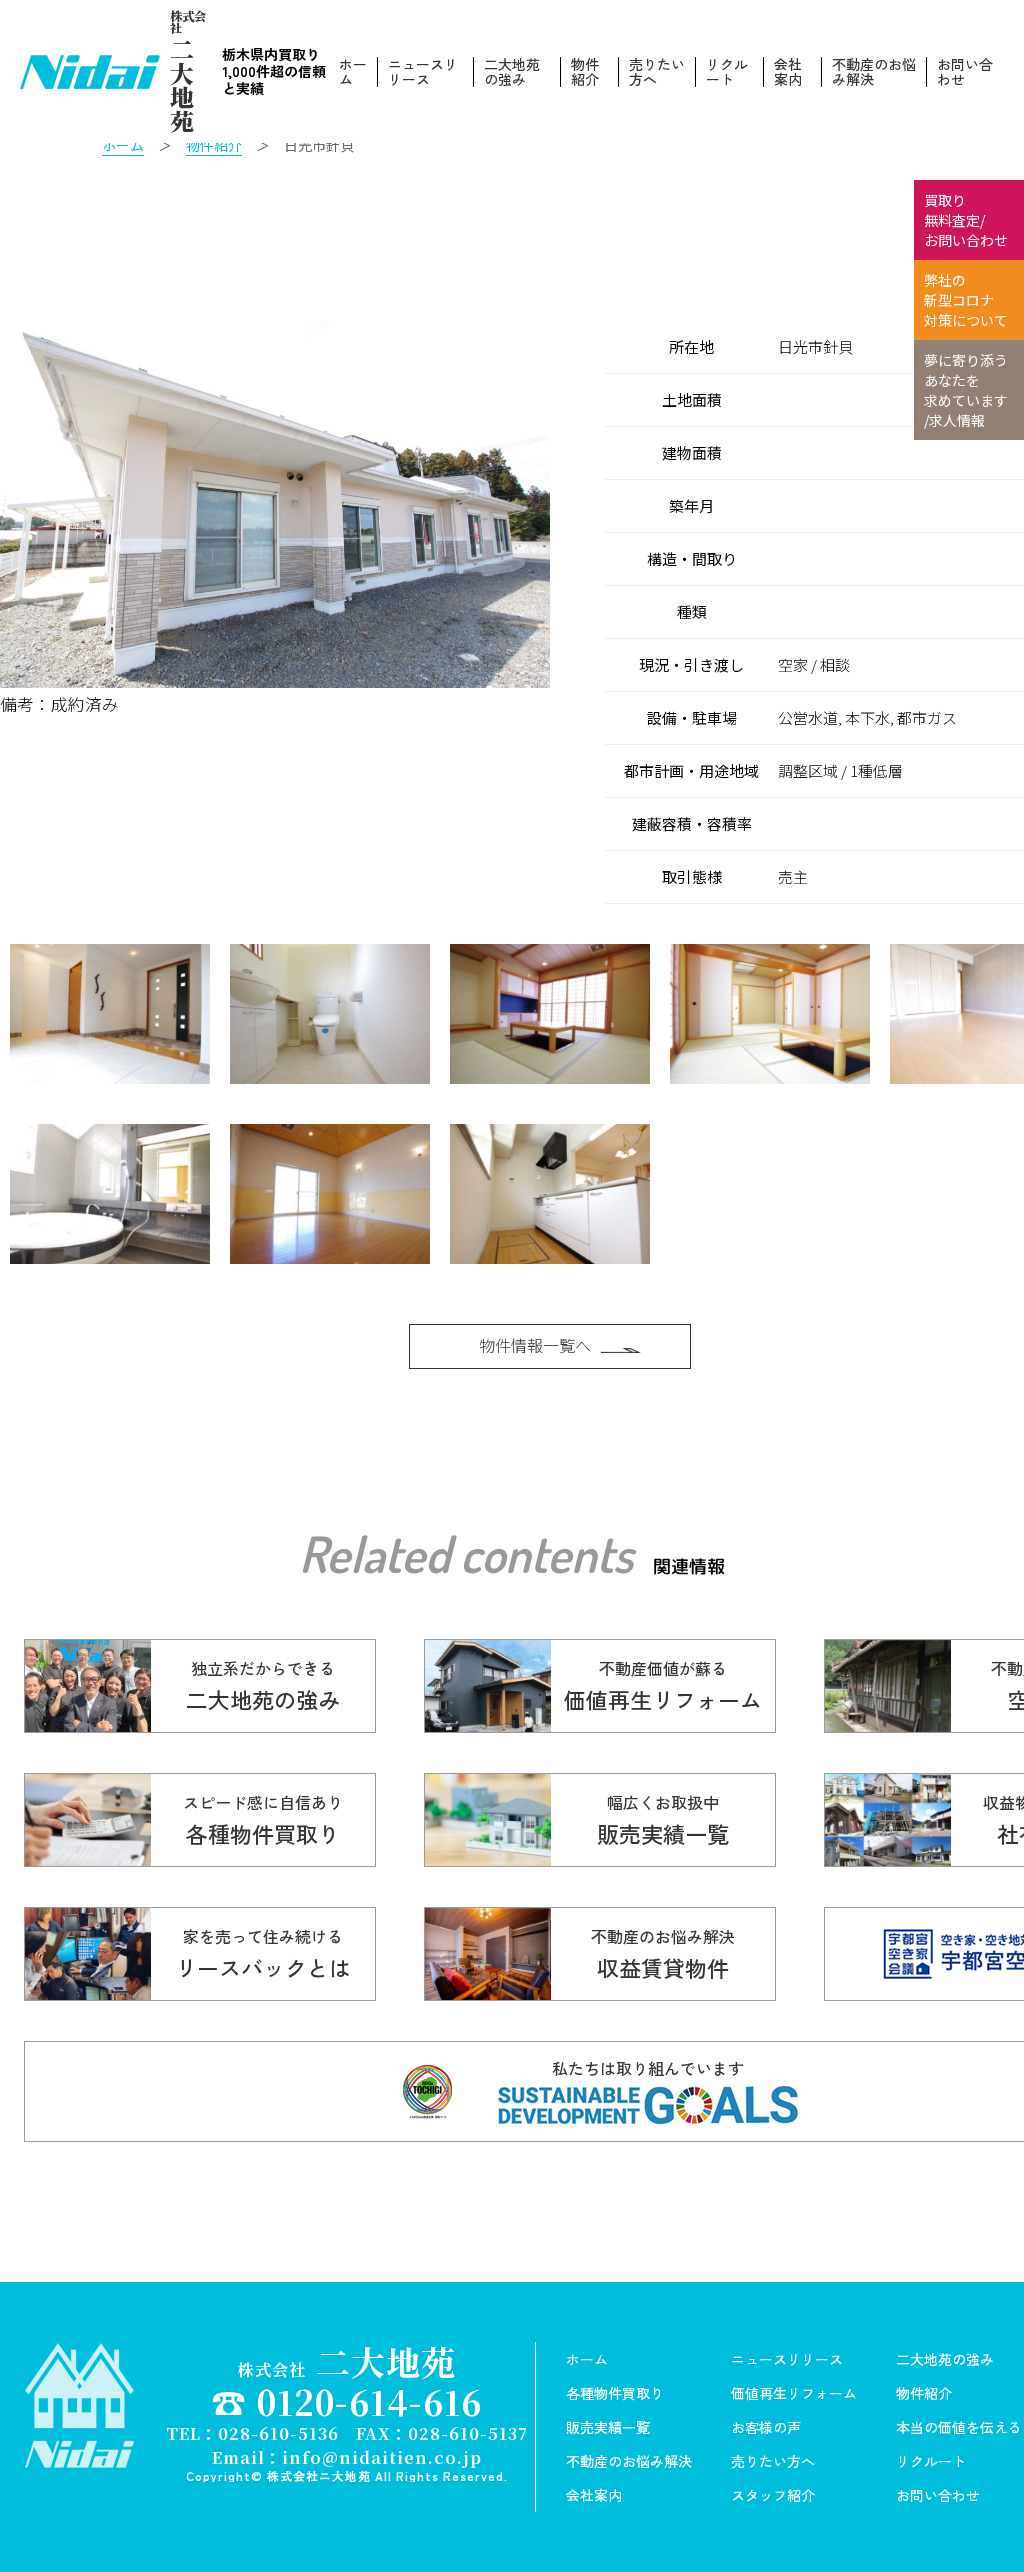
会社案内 (788, 72)
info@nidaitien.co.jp (382, 2457)
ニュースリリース (423, 72)
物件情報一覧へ (535, 1345)
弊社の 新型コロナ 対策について (966, 300)
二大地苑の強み (512, 72)
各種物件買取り (615, 2393)
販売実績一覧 (608, 2427)
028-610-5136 (278, 2433)
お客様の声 (766, 2427)
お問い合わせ (965, 72)
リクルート (727, 72)
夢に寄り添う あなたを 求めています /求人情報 (966, 390)
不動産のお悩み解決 (874, 72)
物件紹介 (585, 72)
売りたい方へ (657, 72)
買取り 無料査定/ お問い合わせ (966, 220)
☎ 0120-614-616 (347, 2401)
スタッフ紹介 (773, 2495)
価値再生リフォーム (794, 2393)
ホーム (353, 72)
